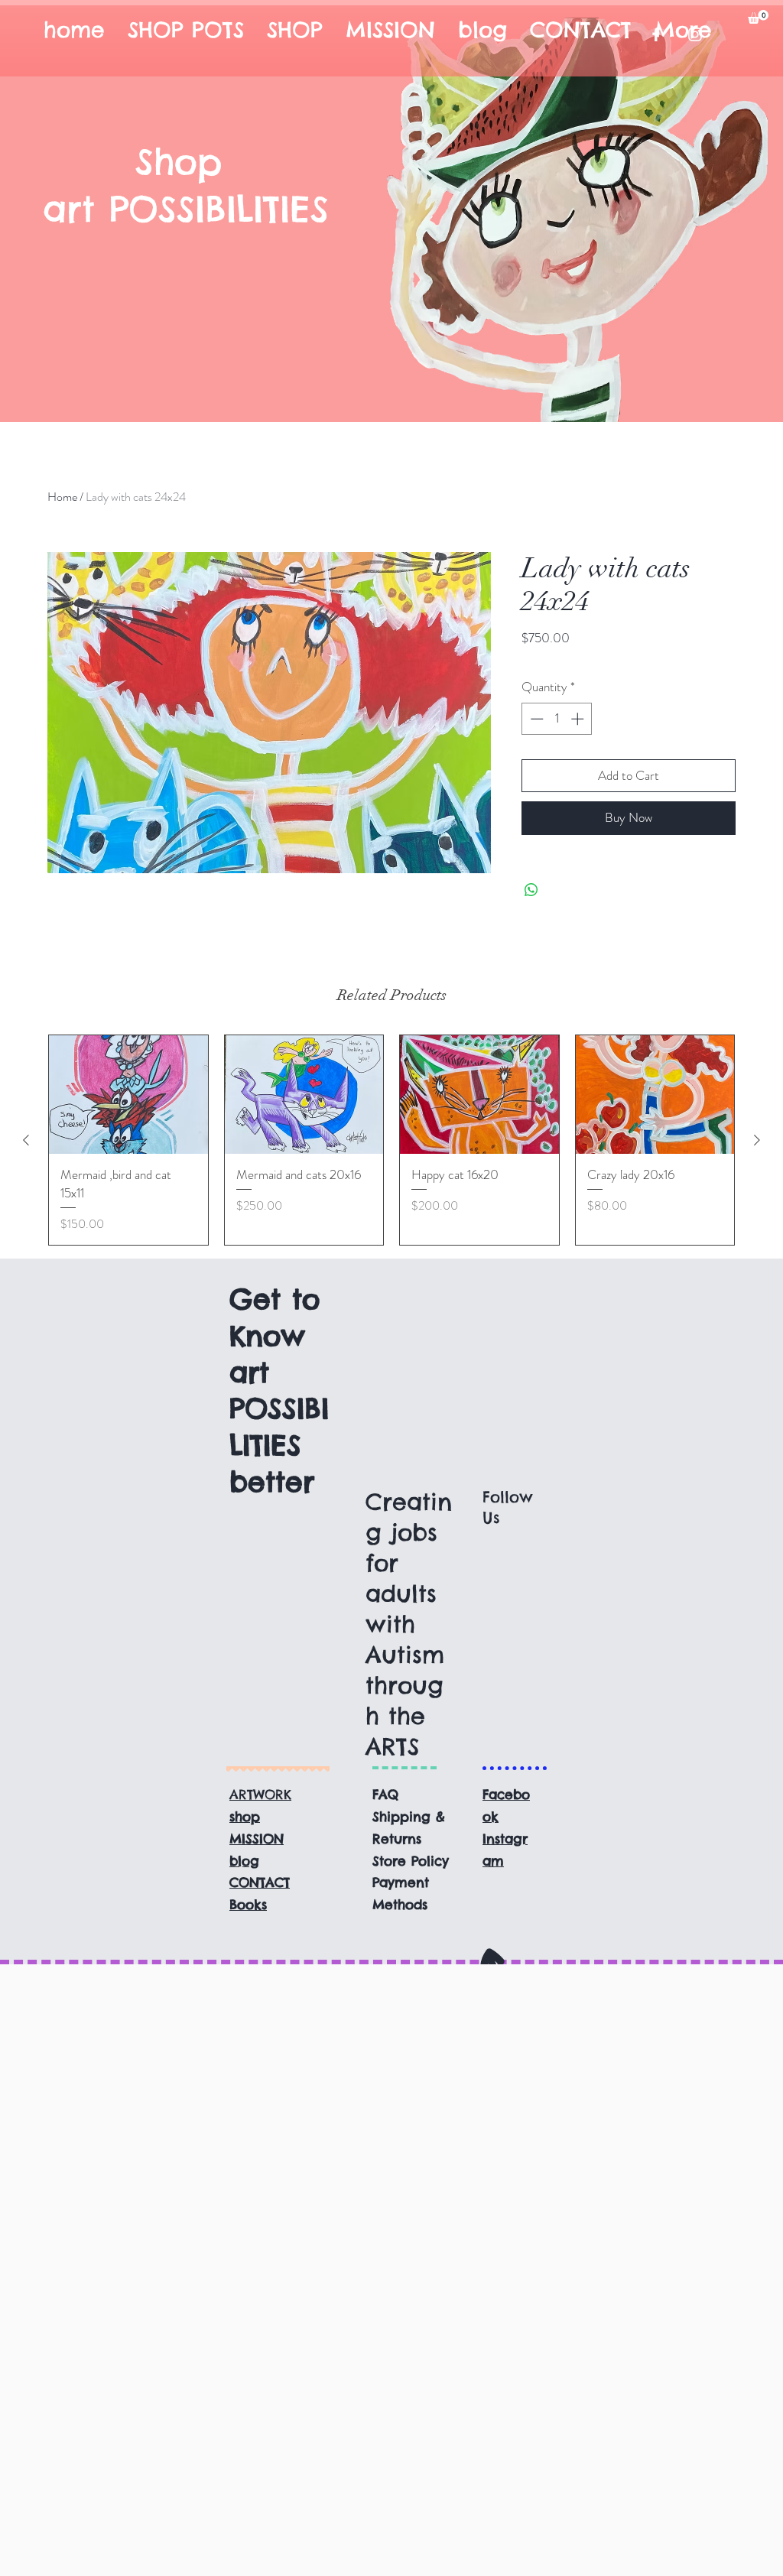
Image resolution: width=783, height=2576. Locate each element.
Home (62, 497)
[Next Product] (757, 1140)
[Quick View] (128, 1095)
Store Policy (411, 1861)
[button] (758, 17)
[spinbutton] (557, 719)
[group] (391, 1140)
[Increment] (579, 719)
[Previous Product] (26, 1140)
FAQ (385, 1795)
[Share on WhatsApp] (531, 890)
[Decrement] (535, 719)
